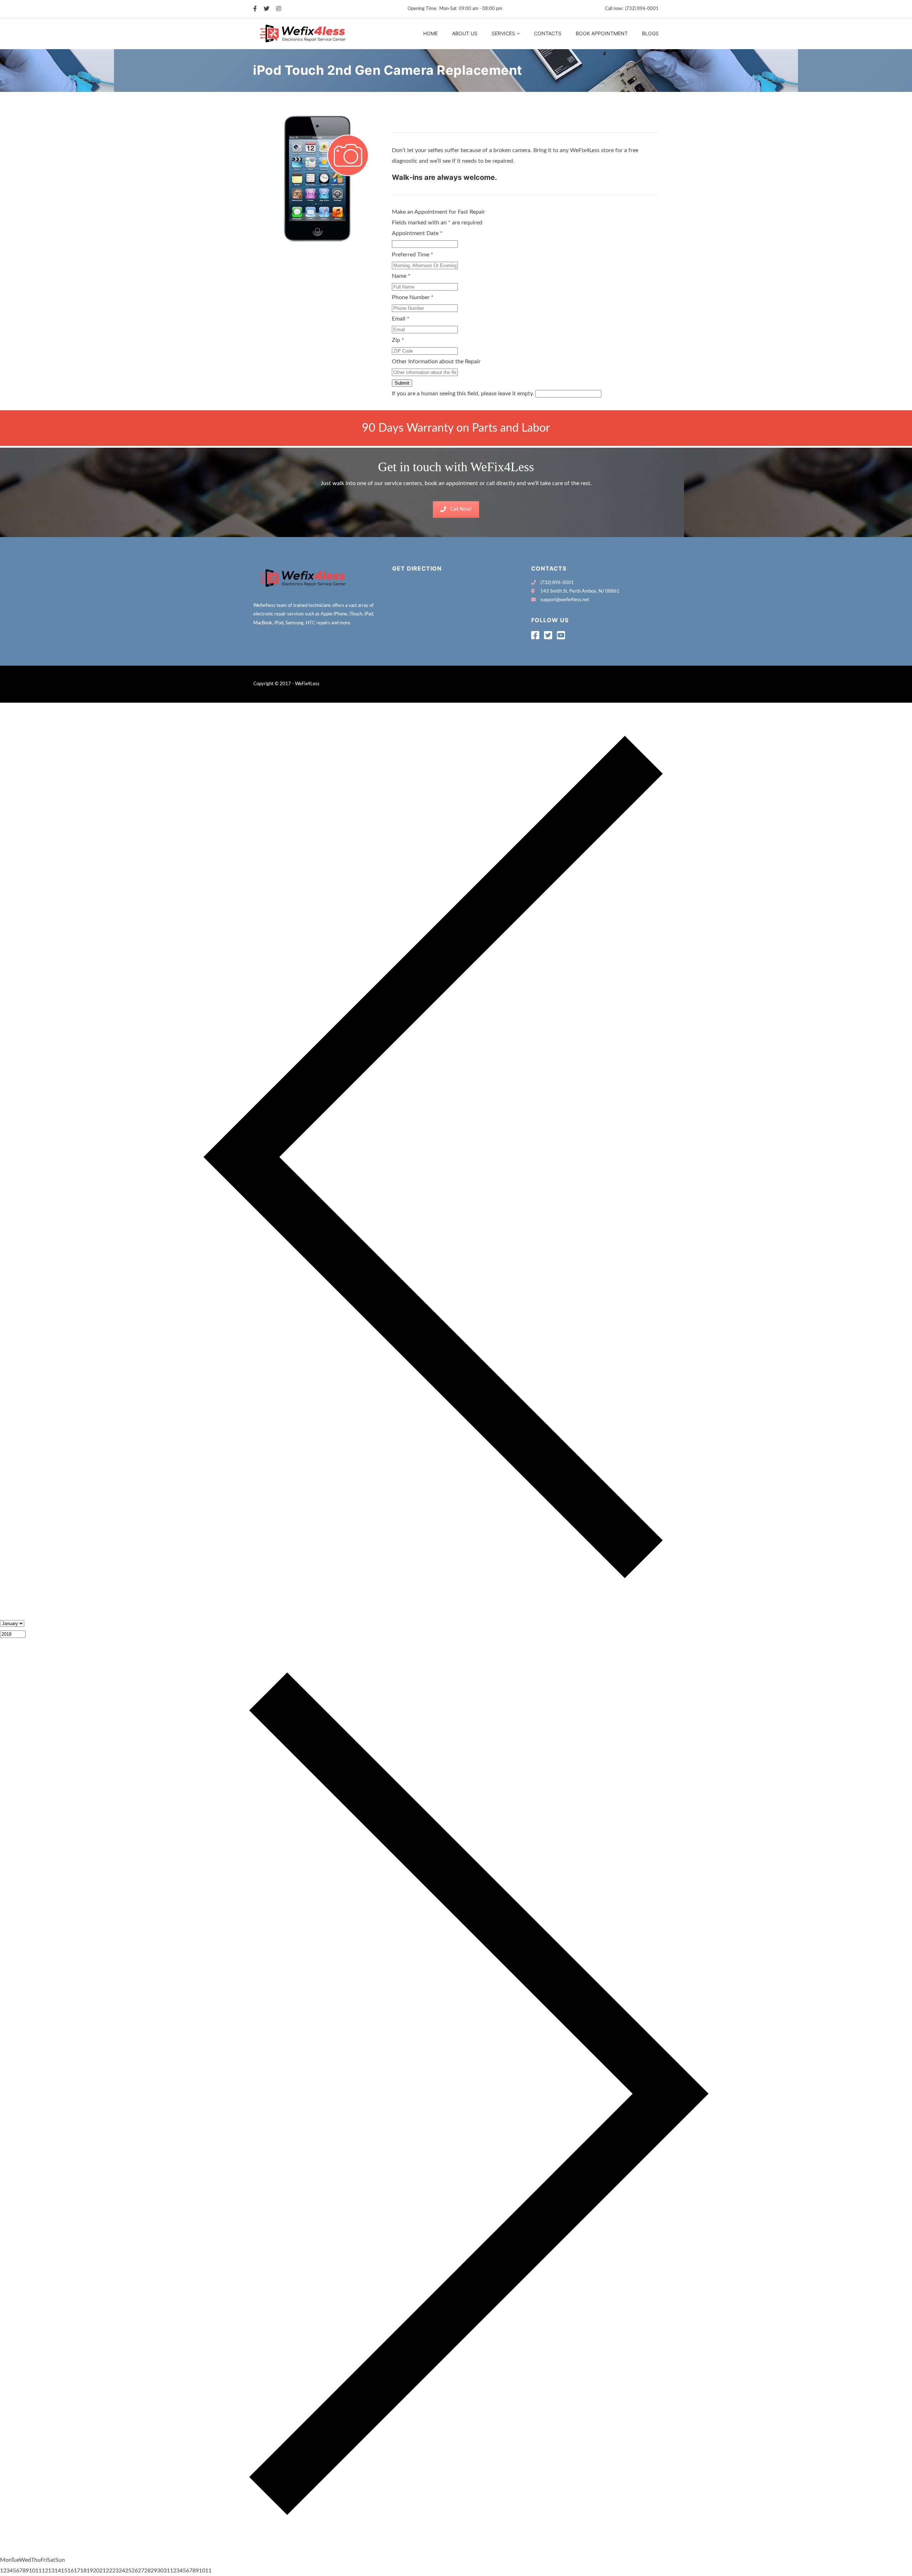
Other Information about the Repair (436, 361)
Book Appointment (602, 33)
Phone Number (413, 297)
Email (401, 319)
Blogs (650, 33)
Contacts (548, 33)
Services (503, 33)
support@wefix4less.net (565, 600)
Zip (398, 340)
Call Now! (461, 509)
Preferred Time (413, 255)
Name (401, 276)
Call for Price (411, 125)
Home (431, 33)
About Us (465, 33)
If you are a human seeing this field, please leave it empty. (464, 394)
